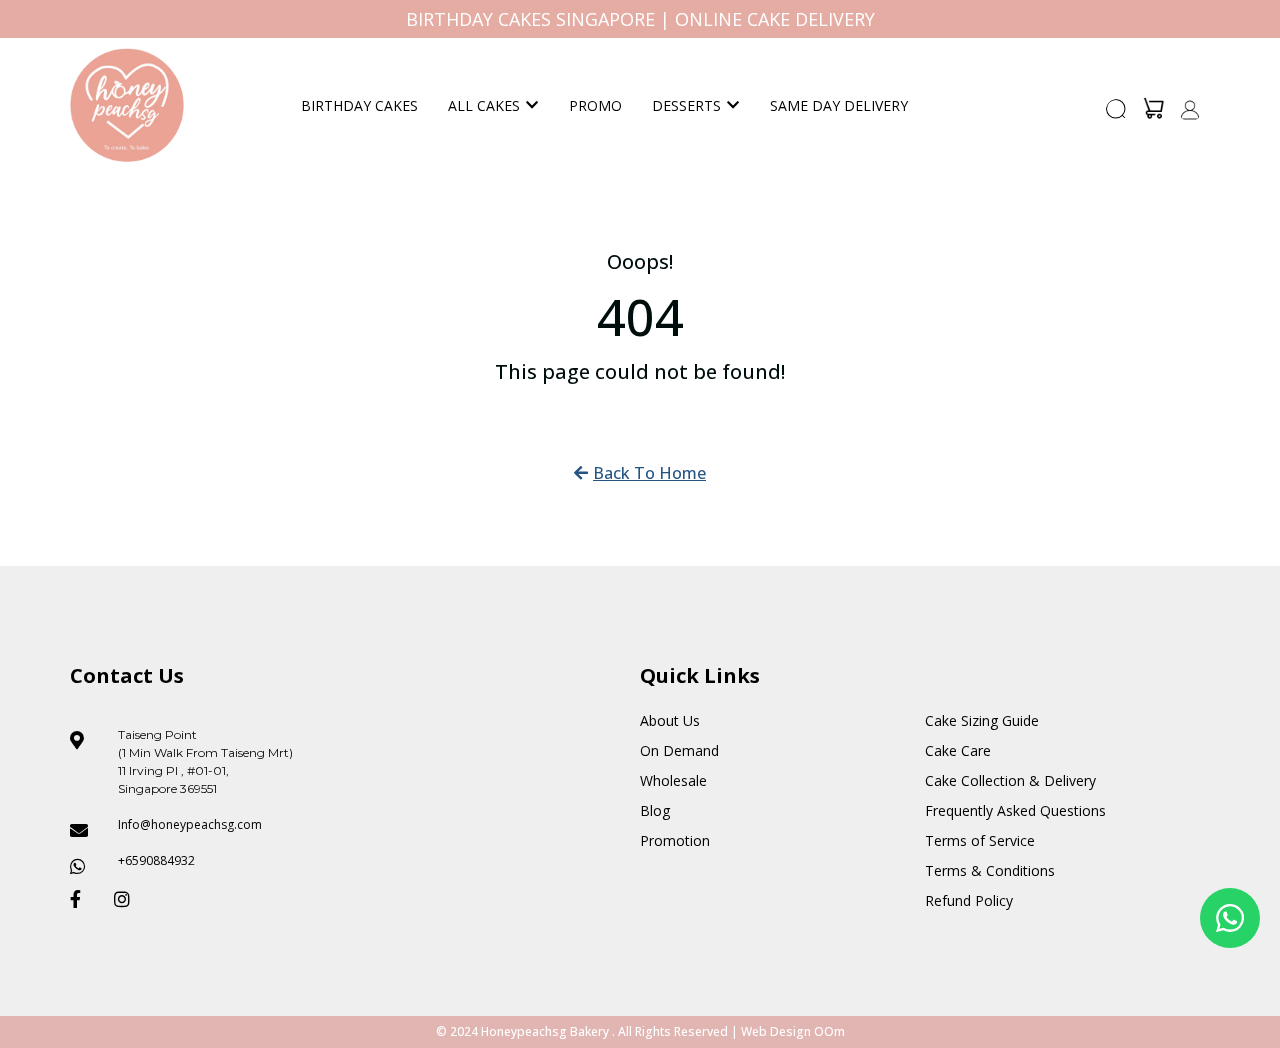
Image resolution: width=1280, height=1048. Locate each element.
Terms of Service (980, 840)
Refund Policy (969, 900)
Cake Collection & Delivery (1010, 780)
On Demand (679, 750)
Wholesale (673, 780)
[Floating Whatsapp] (1230, 918)
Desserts (686, 105)
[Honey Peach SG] (127, 105)
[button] (1117, 115)
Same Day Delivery (839, 105)
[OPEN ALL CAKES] (532, 105)
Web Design (776, 1031)
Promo (595, 105)
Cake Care (958, 750)
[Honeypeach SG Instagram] (128, 899)
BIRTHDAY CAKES (359, 105)
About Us (670, 720)
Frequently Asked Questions (1015, 810)
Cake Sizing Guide (982, 720)
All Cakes (484, 105)
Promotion (675, 840)
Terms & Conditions (990, 870)
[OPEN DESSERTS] (733, 105)
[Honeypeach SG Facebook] (84, 899)
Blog (655, 810)
